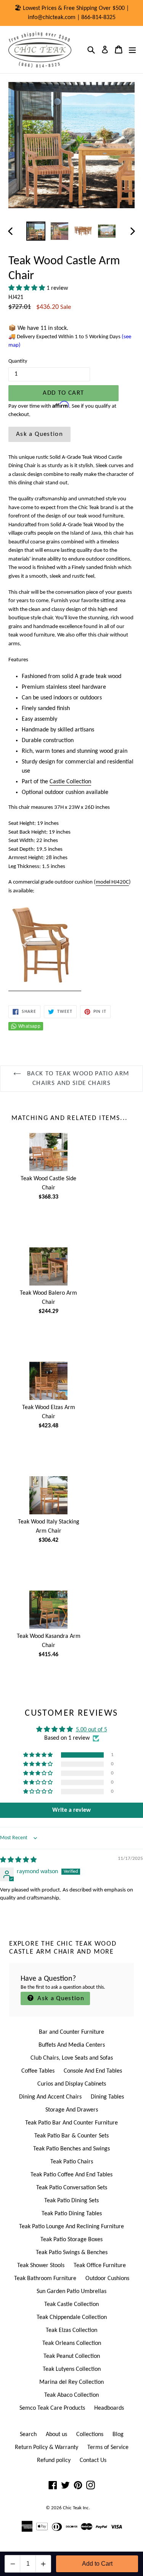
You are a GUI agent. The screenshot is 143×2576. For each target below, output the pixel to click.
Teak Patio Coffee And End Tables (71, 2175)
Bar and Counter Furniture (71, 2032)
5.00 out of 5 (92, 1730)
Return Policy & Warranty (47, 2447)
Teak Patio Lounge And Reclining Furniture (71, 2227)
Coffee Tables (38, 2071)
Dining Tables (107, 2097)
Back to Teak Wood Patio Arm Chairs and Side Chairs (77, 1079)
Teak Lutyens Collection (72, 2369)
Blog (118, 2435)
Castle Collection (70, 782)
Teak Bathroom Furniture (45, 2279)
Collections (90, 2435)
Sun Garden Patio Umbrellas (71, 2292)
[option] (36, 231)
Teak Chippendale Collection (72, 2317)
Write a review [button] (71, 1810)
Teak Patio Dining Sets (71, 2201)
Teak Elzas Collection (71, 2330)
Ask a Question (39, 434)
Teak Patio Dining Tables (72, 2214)
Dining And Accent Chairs (50, 2097)
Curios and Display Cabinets (72, 2084)
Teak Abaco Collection (71, 2395)
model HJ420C (112, 882)
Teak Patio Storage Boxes (71, 2240)
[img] (18, 1860)
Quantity (18, 361)
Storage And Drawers (72, 2110)
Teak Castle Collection (71, 2304)
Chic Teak (72, 2508)
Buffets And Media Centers (72, 2045)
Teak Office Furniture (100, 2266)
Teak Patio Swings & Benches (72, 2253)
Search (28, 2435)
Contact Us (93, 2460)
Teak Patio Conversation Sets (72, 2188)
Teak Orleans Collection (72, 2343)
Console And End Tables (93, 2071)
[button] (27, 288)
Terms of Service (108, 2447)
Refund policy (54, 2460)
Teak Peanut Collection (72, 2356)
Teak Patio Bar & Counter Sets (71, 2136)
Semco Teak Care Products (52, 2408)
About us (56, 2435)
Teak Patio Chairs (72, 2162)
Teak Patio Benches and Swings (71, 2149)
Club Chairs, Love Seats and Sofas (72, 2058)
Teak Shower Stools (41, 2266)
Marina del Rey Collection (71, 2382)
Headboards (109, 2408)
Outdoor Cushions (107, 2279)
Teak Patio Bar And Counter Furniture (71, 2123)
